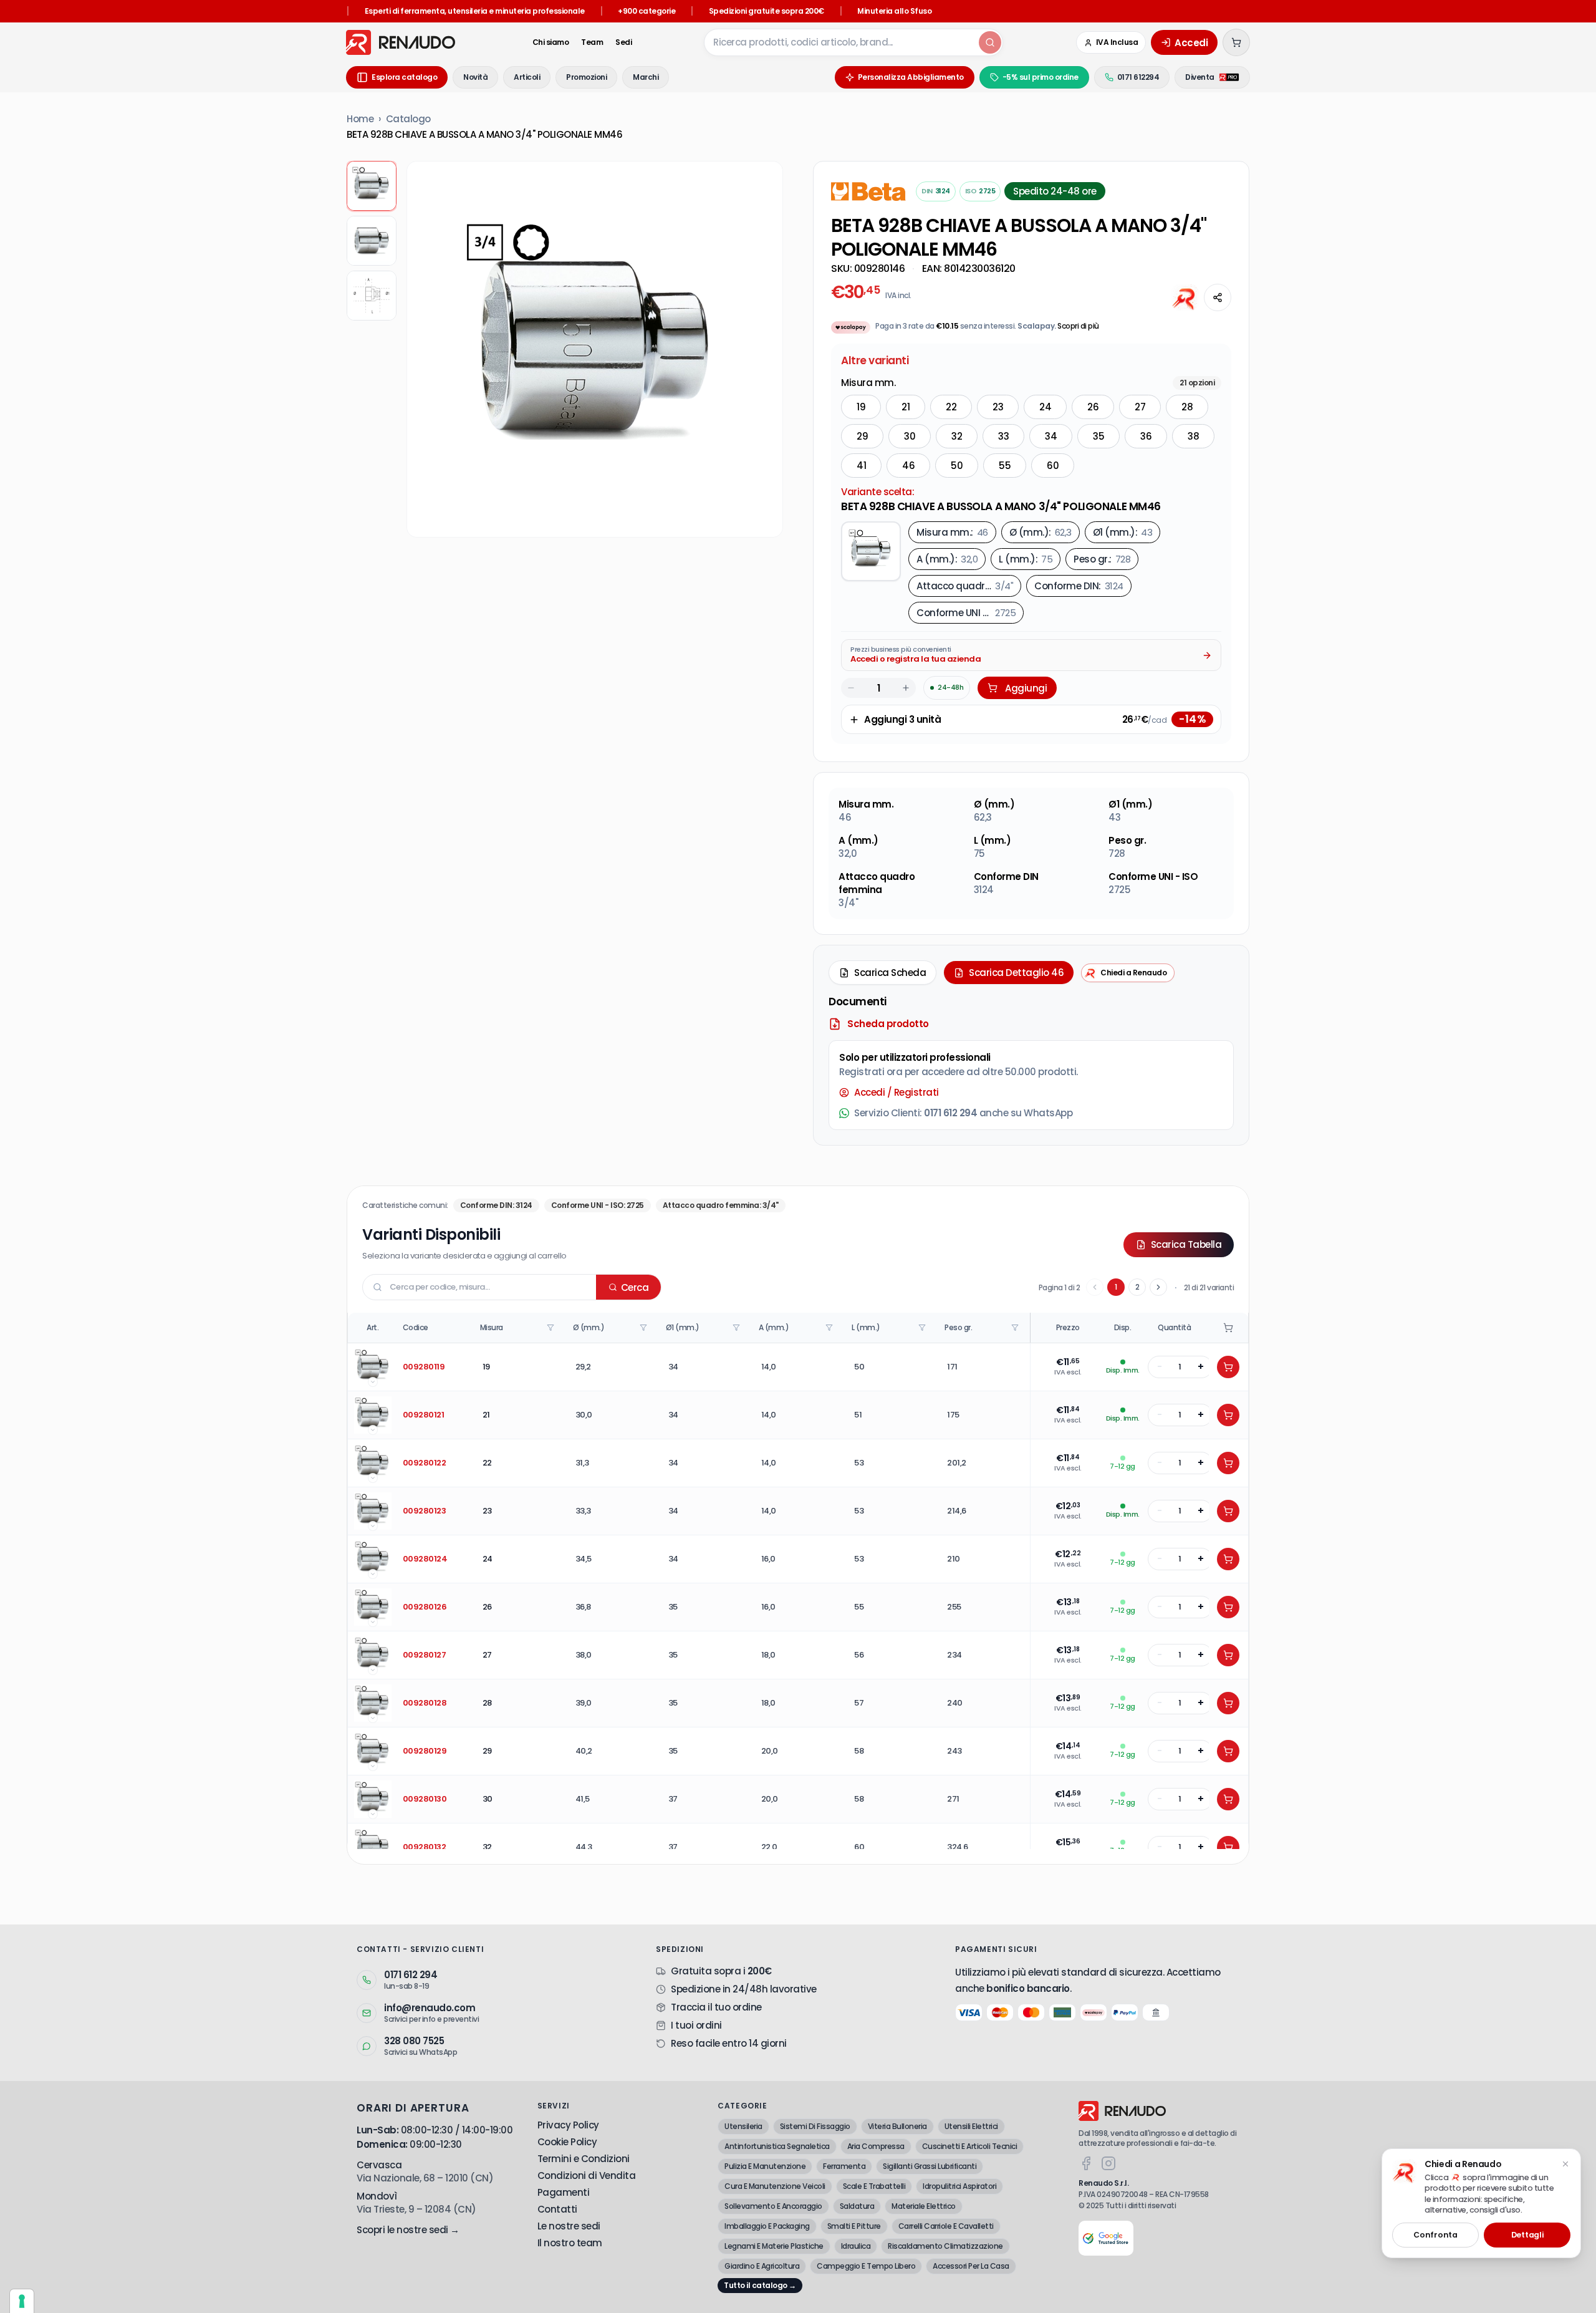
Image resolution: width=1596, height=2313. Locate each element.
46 (908, 466)
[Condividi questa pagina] (1218, 297)
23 (998, 407)
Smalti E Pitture (854, 2226)
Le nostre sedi (569, 2226)
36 (1146, 436)
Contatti (557, 2209)
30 (910, 436)
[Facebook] (1086, 2163)
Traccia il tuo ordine (716, 2007)
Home (360, 119)
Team (592, 42)
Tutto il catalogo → (760, 2285)
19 (861, 407)
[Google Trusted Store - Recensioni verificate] (1106, 2238)
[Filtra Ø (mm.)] (645, 1328)
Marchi (646, 77)
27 (1140, 407)
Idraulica (856, 2246)
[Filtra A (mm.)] (830, 1328)
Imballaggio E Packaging (767, 2226)
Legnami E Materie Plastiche (774, 2246)
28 (1187, 407)
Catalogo (408, 119)
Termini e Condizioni (584, 2159)
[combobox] (840, 42)
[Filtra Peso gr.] (1016, 1328)
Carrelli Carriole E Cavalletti (946, 2226)
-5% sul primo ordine (1041, 77)
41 (861, 466)
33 (1003, 436)
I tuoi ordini (696, 2025)
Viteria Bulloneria (897, 2126)
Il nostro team (570, 2243)
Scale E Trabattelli (874, 2186)
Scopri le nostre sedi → (408, 2230)
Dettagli (1527, 2235)
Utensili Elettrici (971, 2126)
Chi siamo (551, 42)
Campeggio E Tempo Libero (866, 2266)
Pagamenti (564, 2192)
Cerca (635, 1287)
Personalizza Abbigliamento (911, 77)
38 (1193, 436)
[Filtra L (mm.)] (923, 1328)
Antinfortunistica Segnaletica (777, 2146)
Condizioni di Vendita (587, 2175)
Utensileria (743, 2126)
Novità (475, 77)
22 (951, 407)
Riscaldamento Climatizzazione (945, 2246)
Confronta (1435, 2235)
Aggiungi (1026, 688)
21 (906, 407)
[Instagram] (1108, 2163)
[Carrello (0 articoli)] (1236, 42)
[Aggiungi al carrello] (1228, 1367)
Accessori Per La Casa (971, 2266)
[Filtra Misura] (552, 1328)
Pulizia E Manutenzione (765, 2166)
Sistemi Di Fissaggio (815, 2126)
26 (1093, 407)
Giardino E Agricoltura (762, 2266)
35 (1098, 436)
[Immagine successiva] (764, 349)
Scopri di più (1078, 326)
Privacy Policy (568, 2125)
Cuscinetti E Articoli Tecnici (970, 2146)
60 (1053, 466)
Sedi (623, 42)
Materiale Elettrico (924, 2206)
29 (862, 436)
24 (1045, 407)
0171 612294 (1138, 77)
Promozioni (586, 77)
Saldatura (857, 2206)
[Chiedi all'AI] (1185, 297)
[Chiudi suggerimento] (1565, 2164)
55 (1005, 466)
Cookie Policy (567, 2142)
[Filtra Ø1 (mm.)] (738, 1328)
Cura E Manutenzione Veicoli (775, 2186)
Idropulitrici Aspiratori (959, 2186)
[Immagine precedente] (426, 349)
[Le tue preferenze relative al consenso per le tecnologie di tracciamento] (22, 2301)
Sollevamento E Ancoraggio (773, 2206)
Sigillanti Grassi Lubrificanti (930, 2166)
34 (1051, 436)
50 (957, 466)
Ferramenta (844, 2166)
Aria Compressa (876, 2146)
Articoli (527, 77)
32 (957, 436)
